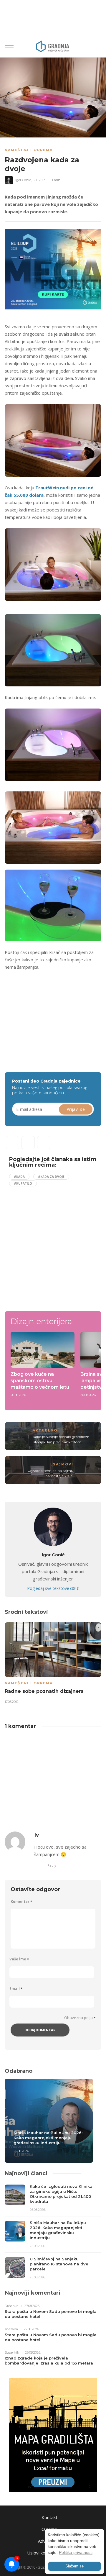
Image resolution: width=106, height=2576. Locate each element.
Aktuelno (45, 1430)
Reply (52, 1865)
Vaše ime (19, 1959)
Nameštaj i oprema (29, 150)
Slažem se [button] (74, 2566)
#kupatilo (23, 1183)
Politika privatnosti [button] (76, 2552)
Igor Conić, (23, 180)
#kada (19, 1177)
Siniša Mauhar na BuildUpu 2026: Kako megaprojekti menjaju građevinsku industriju (48, 2138)
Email (16, 1989)
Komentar (21, 1902)
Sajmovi (63, 1464)
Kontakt (49, 2517)
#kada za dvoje (51, 1177)
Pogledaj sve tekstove (53, 1588)
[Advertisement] (54, 1016)
